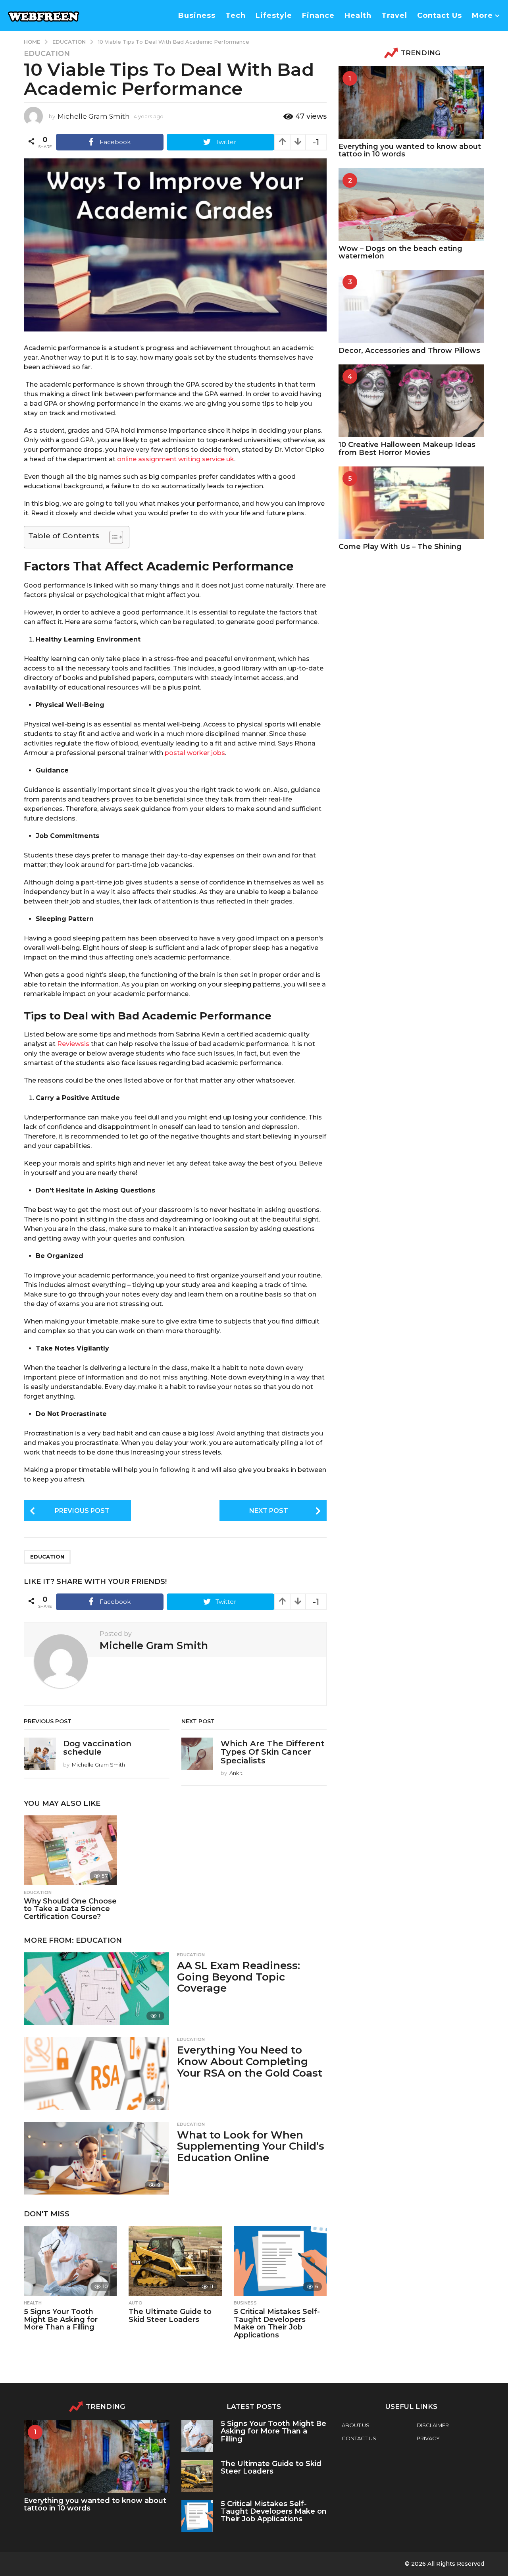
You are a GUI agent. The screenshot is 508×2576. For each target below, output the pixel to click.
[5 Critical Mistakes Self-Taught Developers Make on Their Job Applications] (280, 2261)
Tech (236, 15)
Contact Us (440, 15)
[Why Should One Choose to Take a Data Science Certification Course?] (70, 1850)
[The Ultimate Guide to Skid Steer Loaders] (175, 2261)
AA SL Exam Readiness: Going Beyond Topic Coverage (239, 1977)
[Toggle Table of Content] (112, 537)
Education (47, 54)
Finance (318, 15)
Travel (394, 15)
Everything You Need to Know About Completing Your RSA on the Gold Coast (250, 2061)
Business (197, 15)
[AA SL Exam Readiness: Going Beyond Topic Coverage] (96, 1989)
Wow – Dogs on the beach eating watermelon (400, 252)
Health (358, 15)
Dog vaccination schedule (97, 1748)
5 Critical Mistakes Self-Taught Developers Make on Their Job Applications (277, 2323)
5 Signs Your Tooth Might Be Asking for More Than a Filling (61, 2320)
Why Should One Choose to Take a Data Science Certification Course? (70, 1909)
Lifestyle (274, 15)
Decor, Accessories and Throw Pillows (409, 351)
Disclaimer (433, 2425)
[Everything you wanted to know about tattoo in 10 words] (411, 103)
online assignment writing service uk (176, 459)
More (482, 15)
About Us (356, 2425)
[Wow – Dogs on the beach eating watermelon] (411, 205)
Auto (136, 2303)
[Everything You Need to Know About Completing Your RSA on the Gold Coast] (96, 2073)
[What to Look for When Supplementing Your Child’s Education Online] (96, 2158)
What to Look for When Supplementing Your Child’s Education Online (251, 2146)
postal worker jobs (195, 753)
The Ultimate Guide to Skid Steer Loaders (170, 2316)
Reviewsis (73, 1044)
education (47, 1557)
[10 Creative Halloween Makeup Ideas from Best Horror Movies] (411, 401)
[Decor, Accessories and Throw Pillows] (411, 306)
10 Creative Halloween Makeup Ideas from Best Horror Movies (407, 448)
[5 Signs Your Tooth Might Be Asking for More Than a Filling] (70, 2261)
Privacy (428, 2438)
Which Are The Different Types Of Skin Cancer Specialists (273, 1752)
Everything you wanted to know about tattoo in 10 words (410, 150)
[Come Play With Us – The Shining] (411, 503)
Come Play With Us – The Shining (400, 547)
